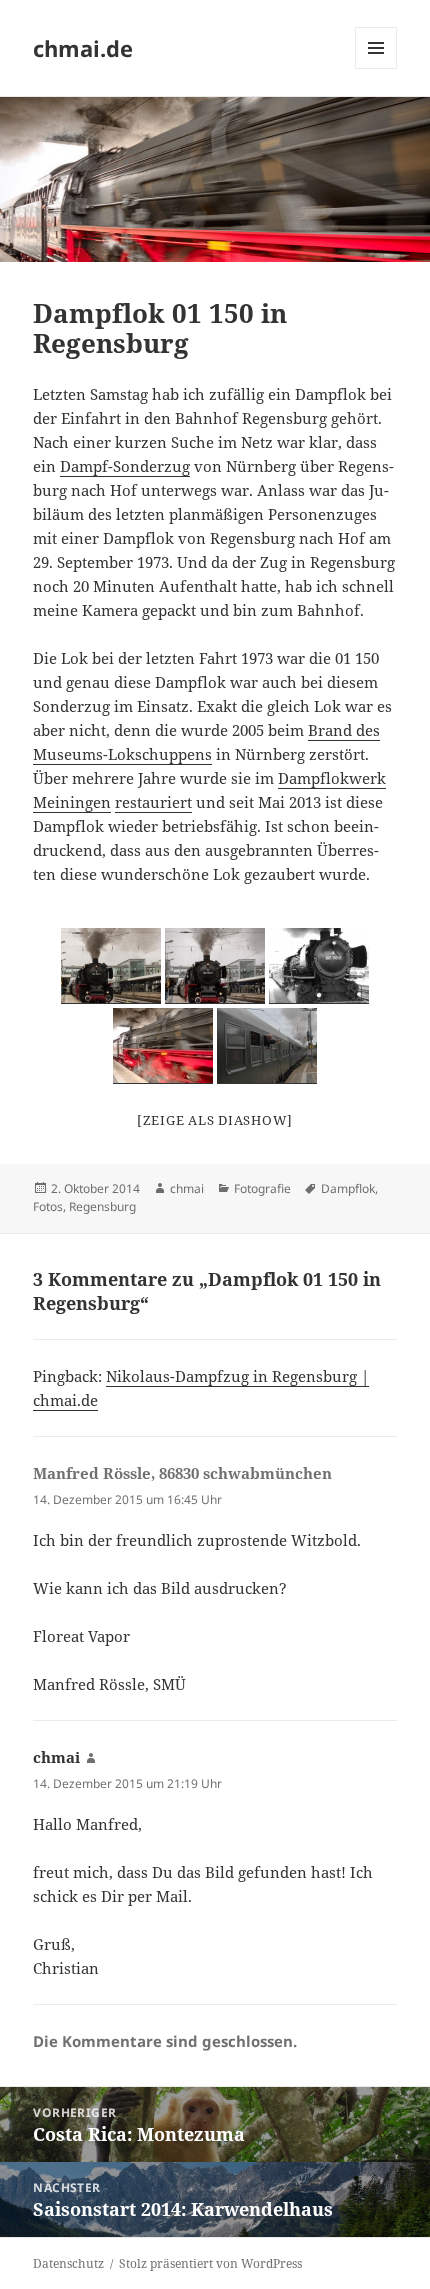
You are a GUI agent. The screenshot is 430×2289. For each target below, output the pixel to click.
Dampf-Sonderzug (125, 466)
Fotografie (262, 1188)
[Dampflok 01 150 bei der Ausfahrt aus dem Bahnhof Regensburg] (111, 966)
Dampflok (348, 1188)
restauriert (153, 802)
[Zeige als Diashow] (215, 1120)
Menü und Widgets (376, 68)
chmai (187, 1188)
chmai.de (83, 48)
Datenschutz (68, 2263)
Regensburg (102, 1206)
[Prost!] (267, 1046)
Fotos (48, 1206)
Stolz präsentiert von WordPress (210, 2263)
